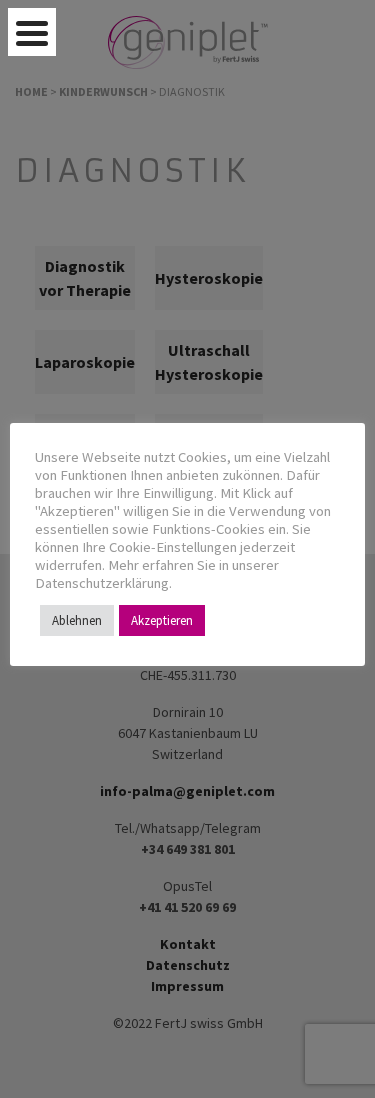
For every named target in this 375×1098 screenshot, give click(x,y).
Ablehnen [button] (77, 620)
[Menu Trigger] (32, 32)
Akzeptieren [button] (162, 620)
